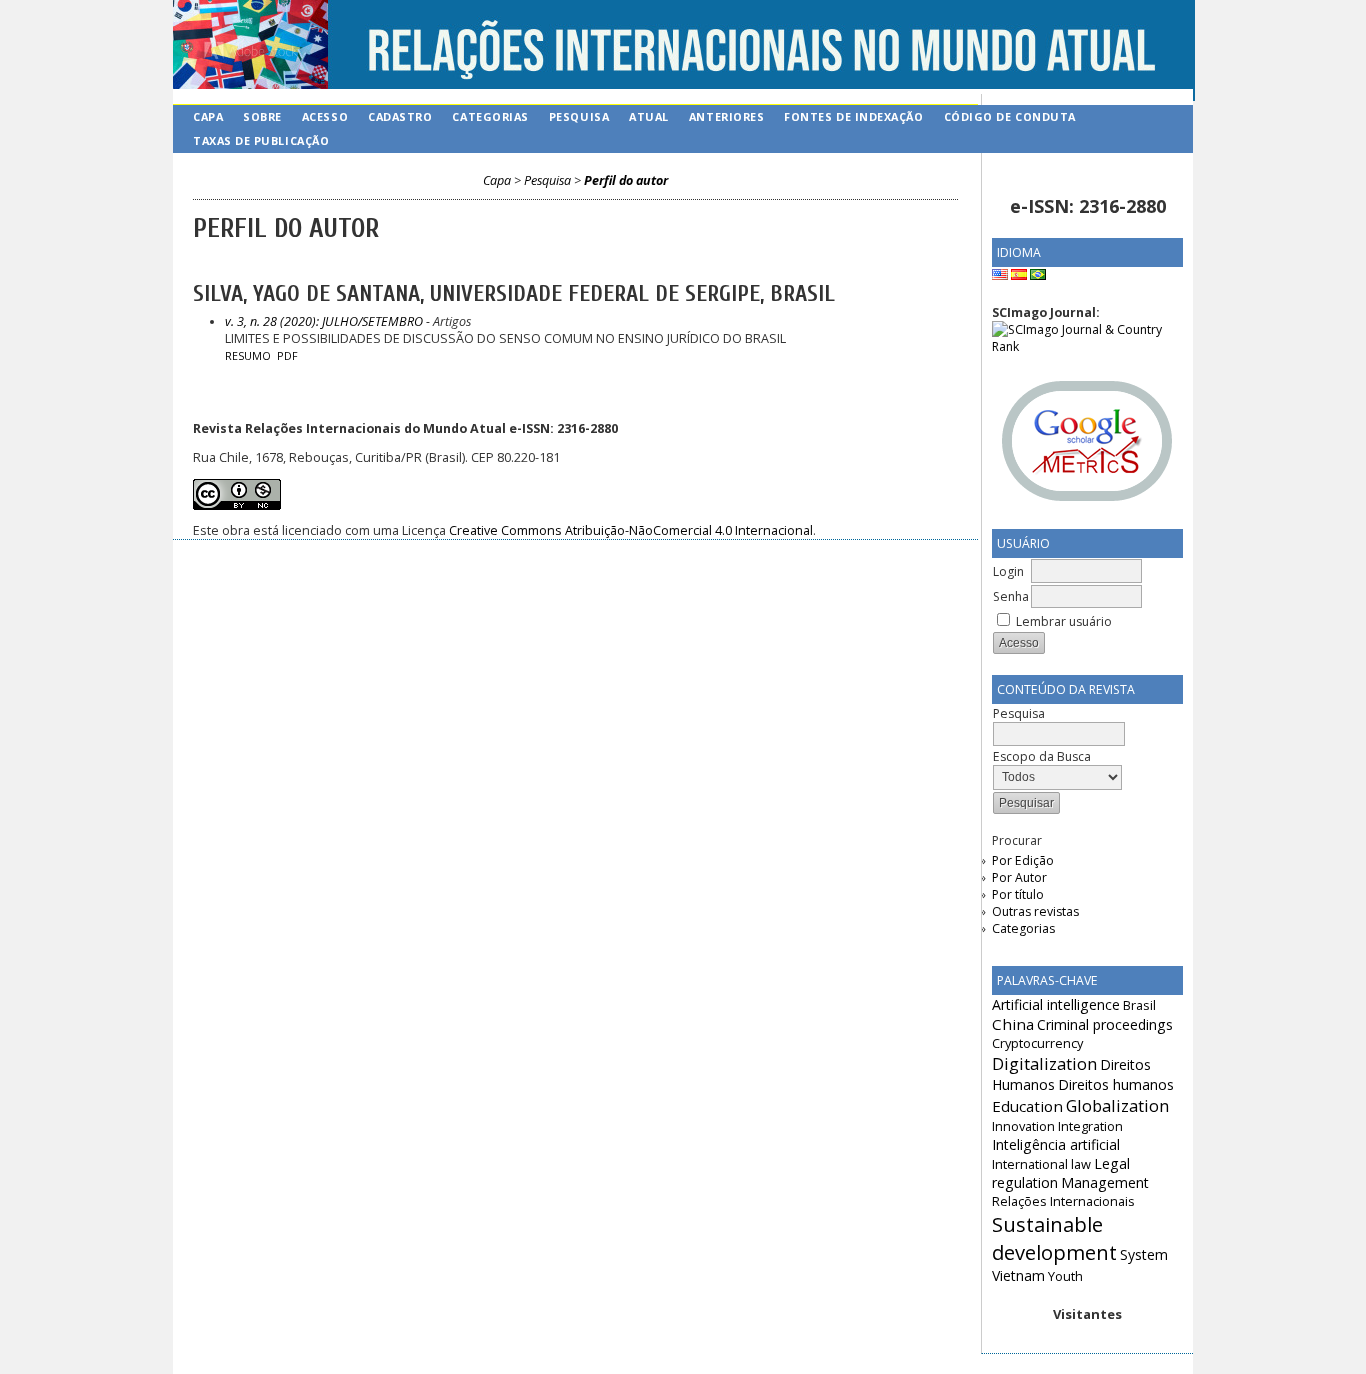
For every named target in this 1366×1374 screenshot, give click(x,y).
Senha (1011, 596)
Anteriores (726, 116)
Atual (649, 116)
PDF (287, 356)
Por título (1018, 894)
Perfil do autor (626, 180)
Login (1008, 571)
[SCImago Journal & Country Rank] (1087, 346)
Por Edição (1023, 860)
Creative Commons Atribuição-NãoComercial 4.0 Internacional (631, 530)
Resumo (248, 356)
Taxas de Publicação (261, 140)
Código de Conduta (1010, 116)
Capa (208, 116)
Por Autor (1019, 877)
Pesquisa (579, 116)
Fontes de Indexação (853, 116)
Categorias (1023, 928)
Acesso (325, 116)
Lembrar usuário (1064, 621)
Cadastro (400, 116)
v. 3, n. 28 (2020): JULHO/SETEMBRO (324, 321)
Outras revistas (1035, 911)
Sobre (262, 116)
